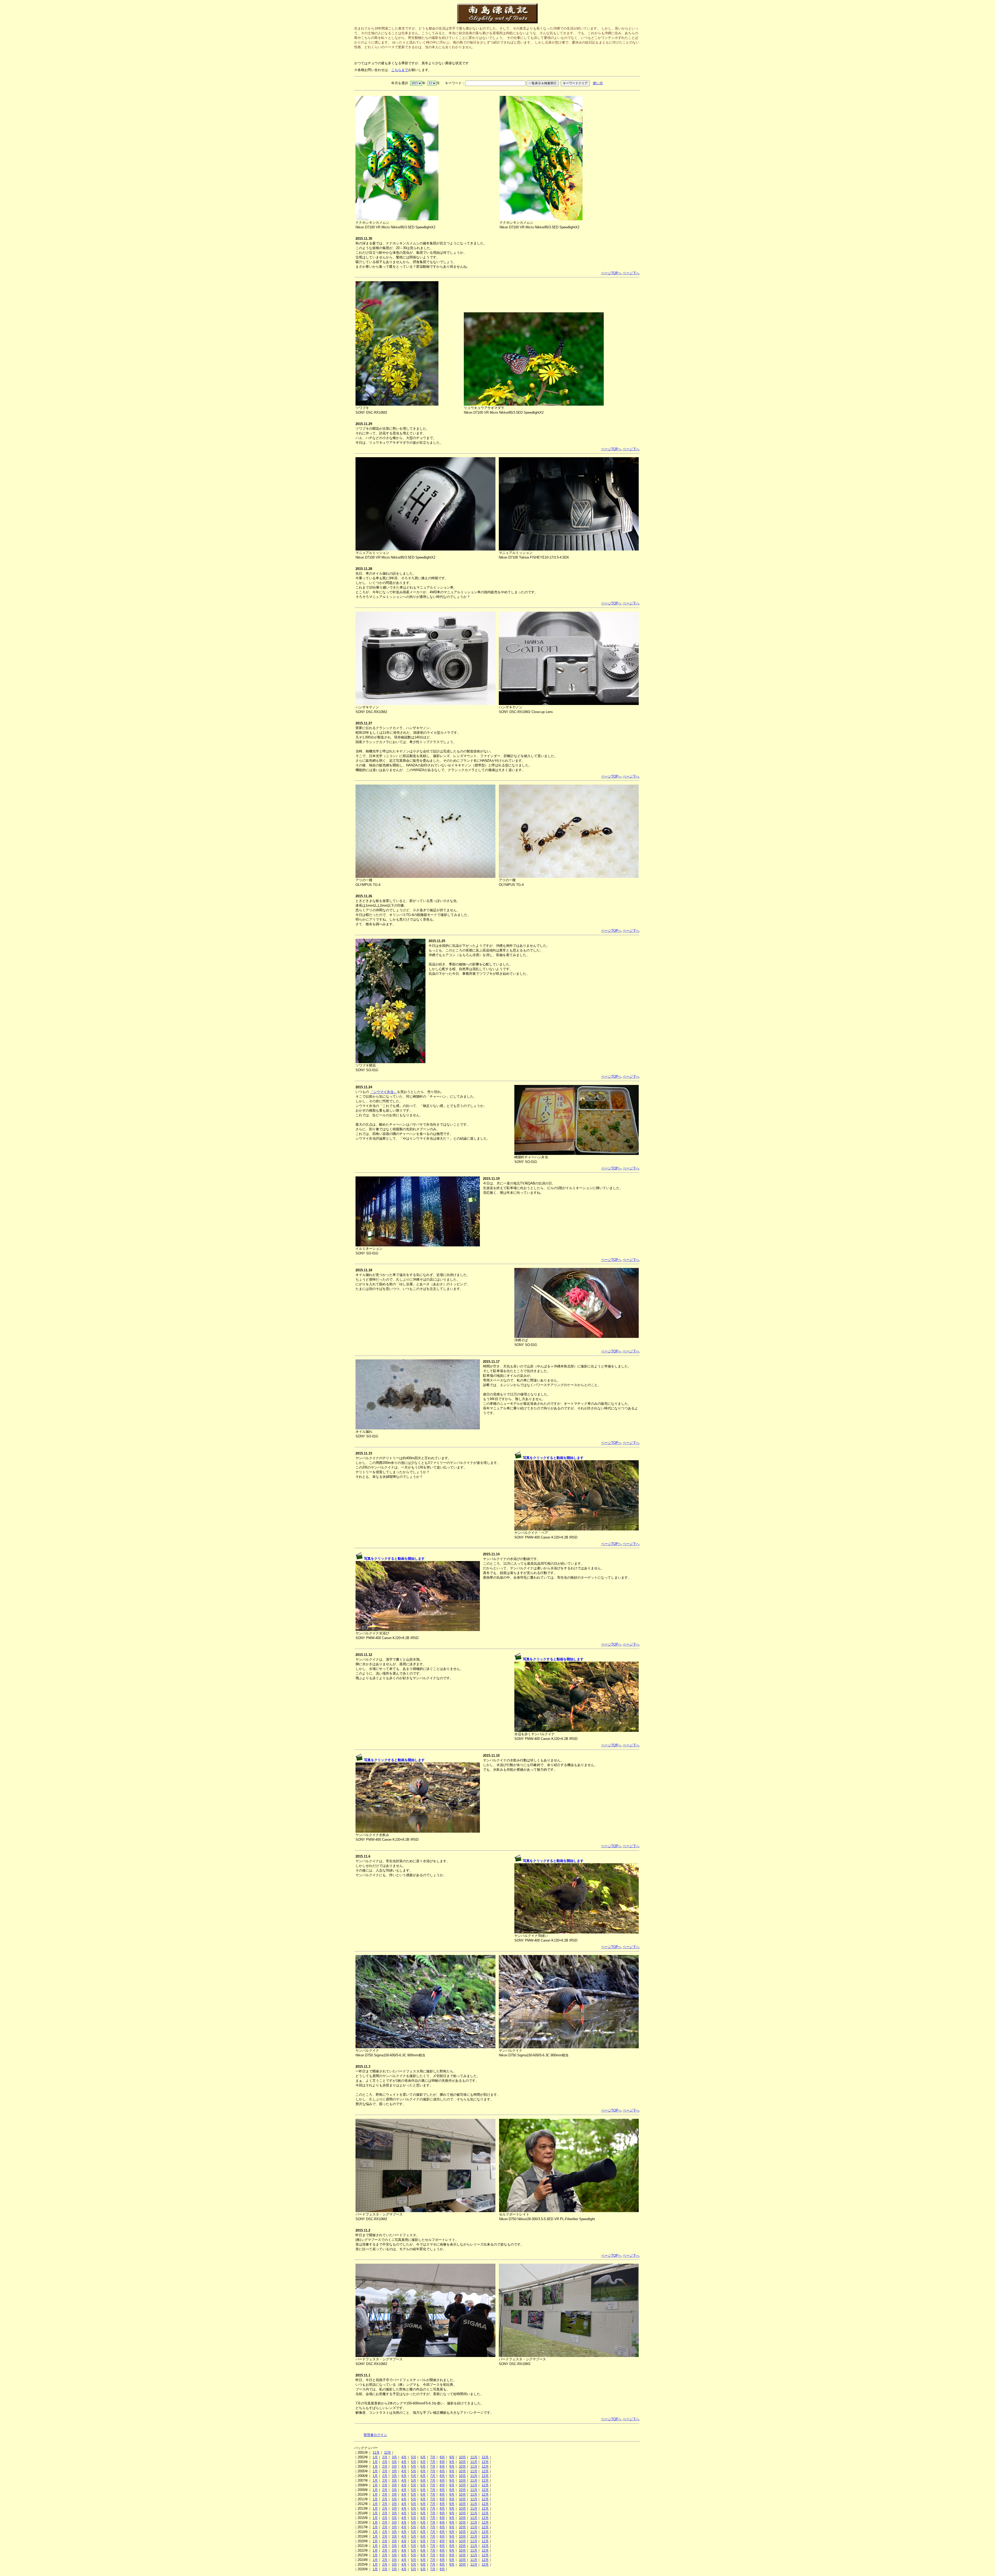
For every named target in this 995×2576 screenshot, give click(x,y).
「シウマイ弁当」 (383, 1092)
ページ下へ (631, 273)
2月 (385, 2457)
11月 (376, 2453)
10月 (462, 2457)
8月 (442, 2457)
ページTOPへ (611, 273)
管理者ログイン (375, 2435)
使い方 (598, 83)
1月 (375, 2457)
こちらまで (400, 70)
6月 (423, 2457)
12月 (388, 2453)
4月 (404, 2457)
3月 (394, 2457)
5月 (414, 2457)
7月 (433, 2457)
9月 (452, 2457)
